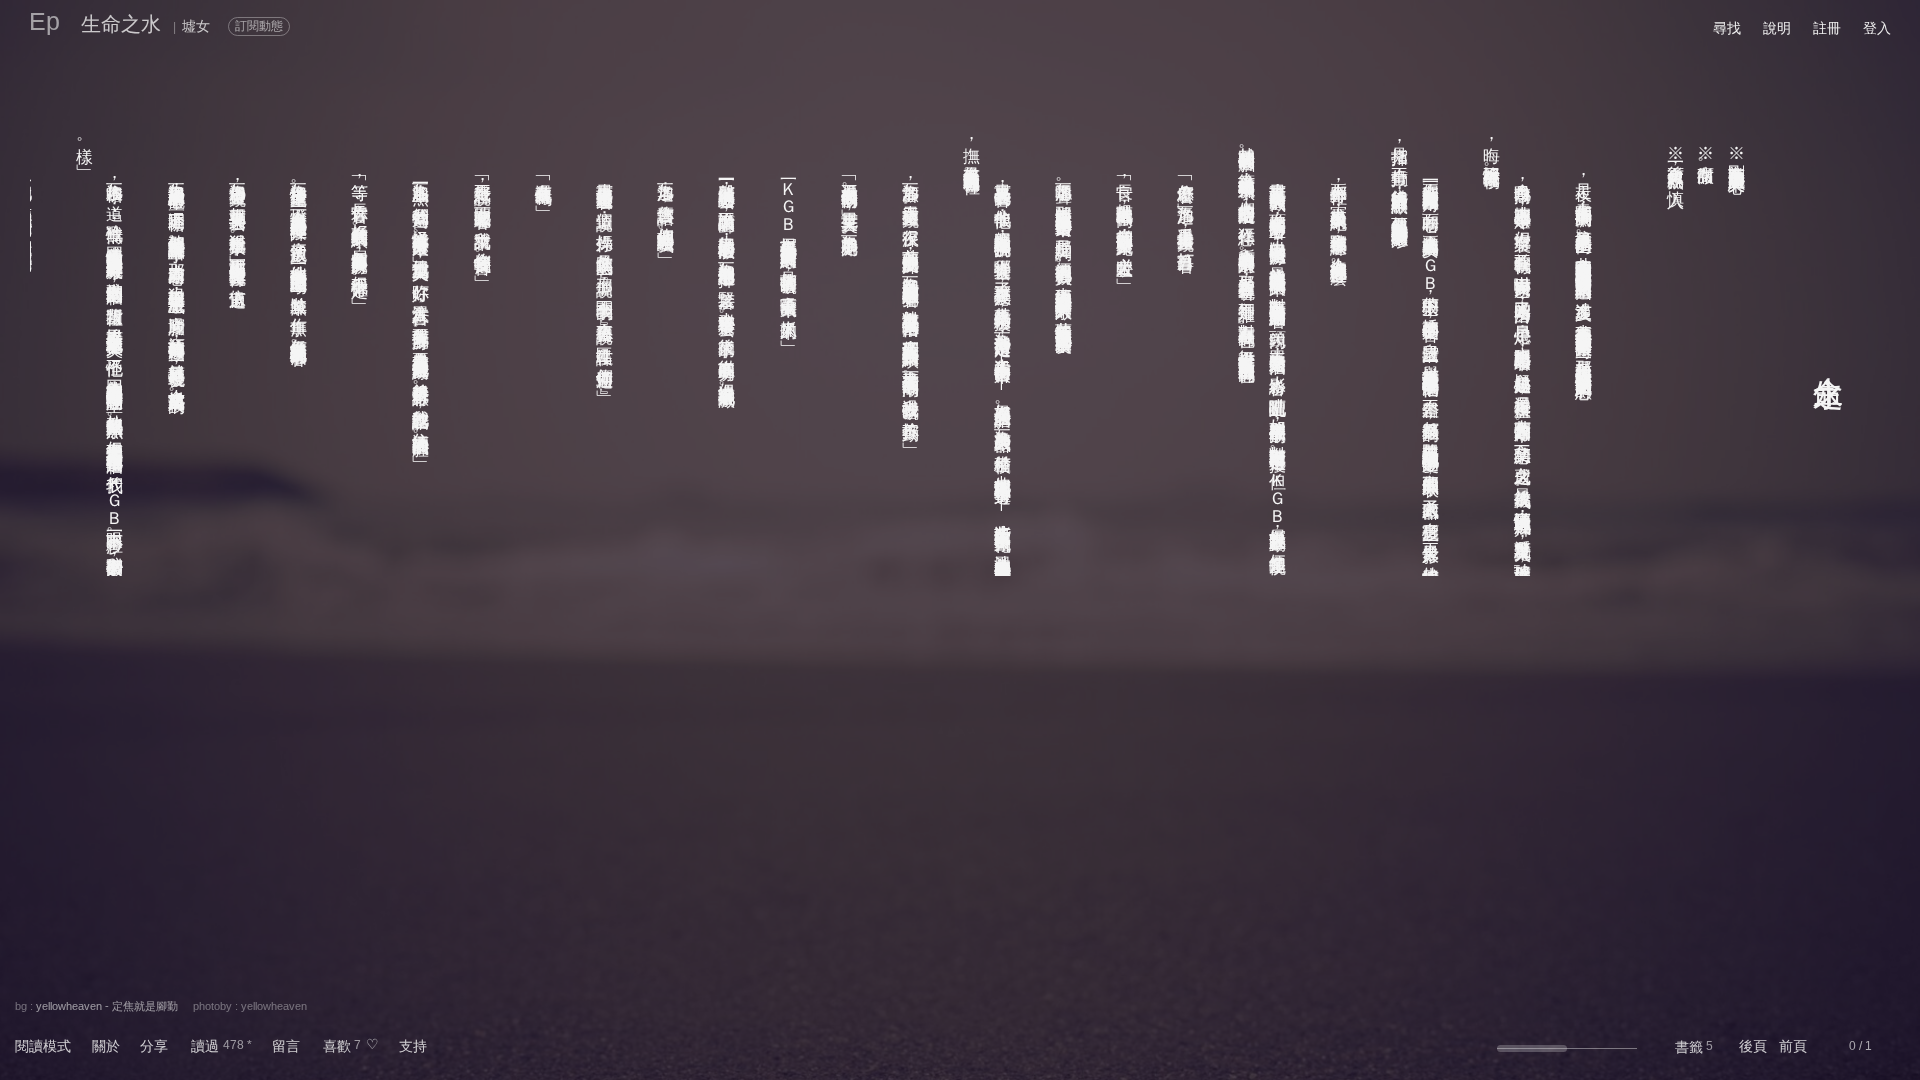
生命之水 (121, 24)
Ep (44, 21)
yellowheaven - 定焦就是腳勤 (107, 1006)
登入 (1877, 28)
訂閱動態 (259, 26)
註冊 (1827, 28)
